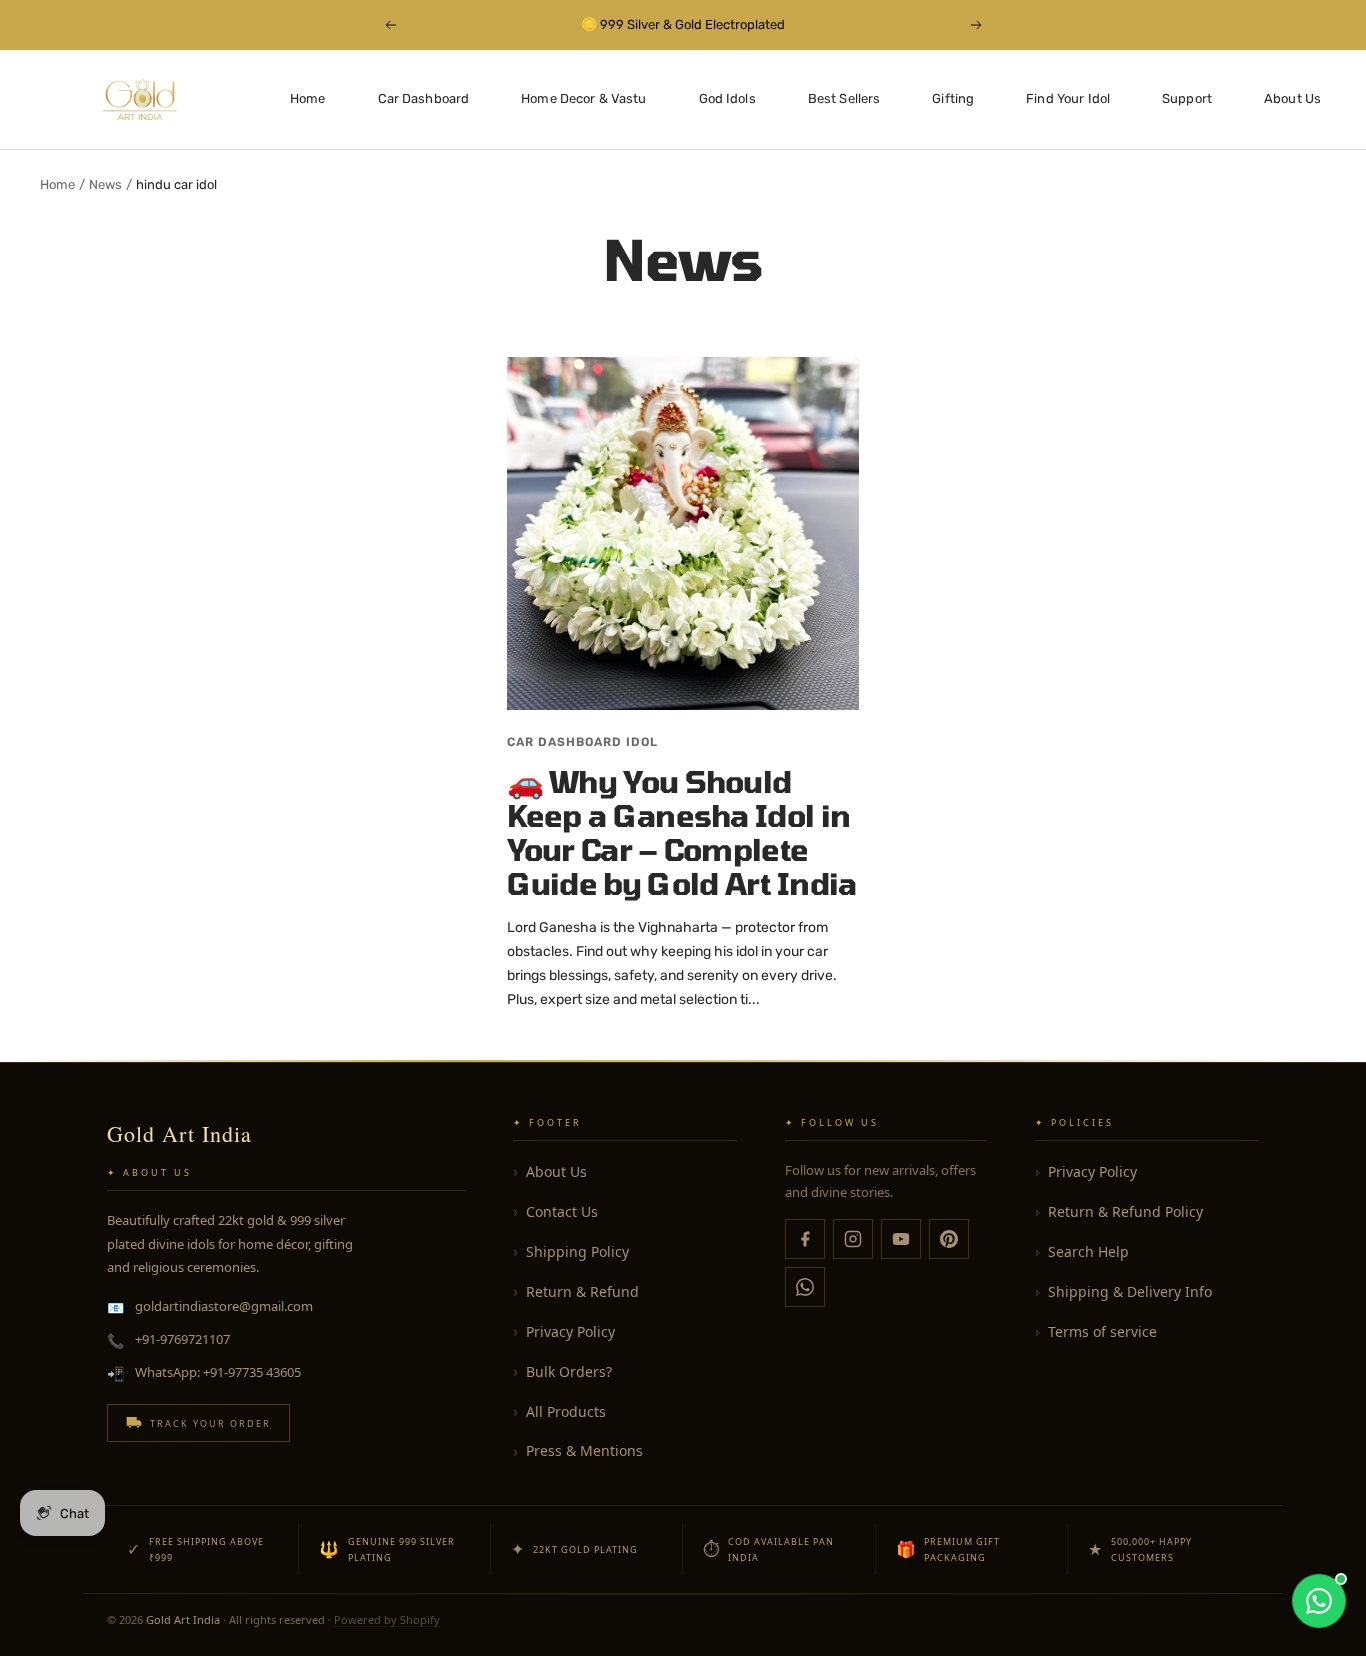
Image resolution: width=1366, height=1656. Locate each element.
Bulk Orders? (569, 1371)
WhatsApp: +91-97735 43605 (218, 1372)
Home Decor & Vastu (583, 98)
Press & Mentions (584, 1450)
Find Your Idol (1068, 98)
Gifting (953, 98)
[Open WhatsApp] (1319, 1601)
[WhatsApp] (805, 1287)
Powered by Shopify (387, 1619)
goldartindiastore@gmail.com (224, 1306)
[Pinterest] (949, 1239)
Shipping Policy (577, 1251)
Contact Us (562, 1211)
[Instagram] (853, 1239)
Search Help (1088, 1251)
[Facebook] (805, 1239)
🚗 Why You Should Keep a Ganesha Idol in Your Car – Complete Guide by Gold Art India (682, 832)
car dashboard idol (582, 742)
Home (308, 98)
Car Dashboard (424, 98)
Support (1187, 98)
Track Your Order (210, 1423)
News (105, 184)
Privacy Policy (570, 1331)
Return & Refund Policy (1125, 1211)
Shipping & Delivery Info (1130, 1291)
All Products (566, 1411)
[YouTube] (901, 1239)
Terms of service (1102, 1331)
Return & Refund (582, 1291)
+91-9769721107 (182, 1339)
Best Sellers (844, 98)
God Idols (727, 98)
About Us (1292, 98)
